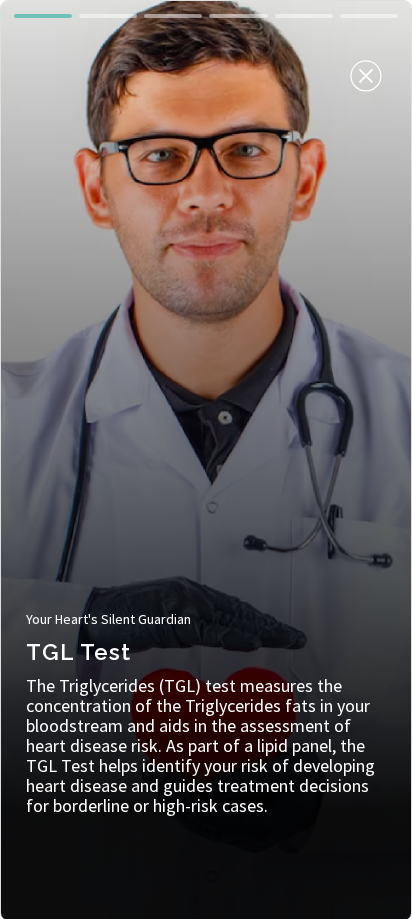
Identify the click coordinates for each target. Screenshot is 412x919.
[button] (43, 16)
